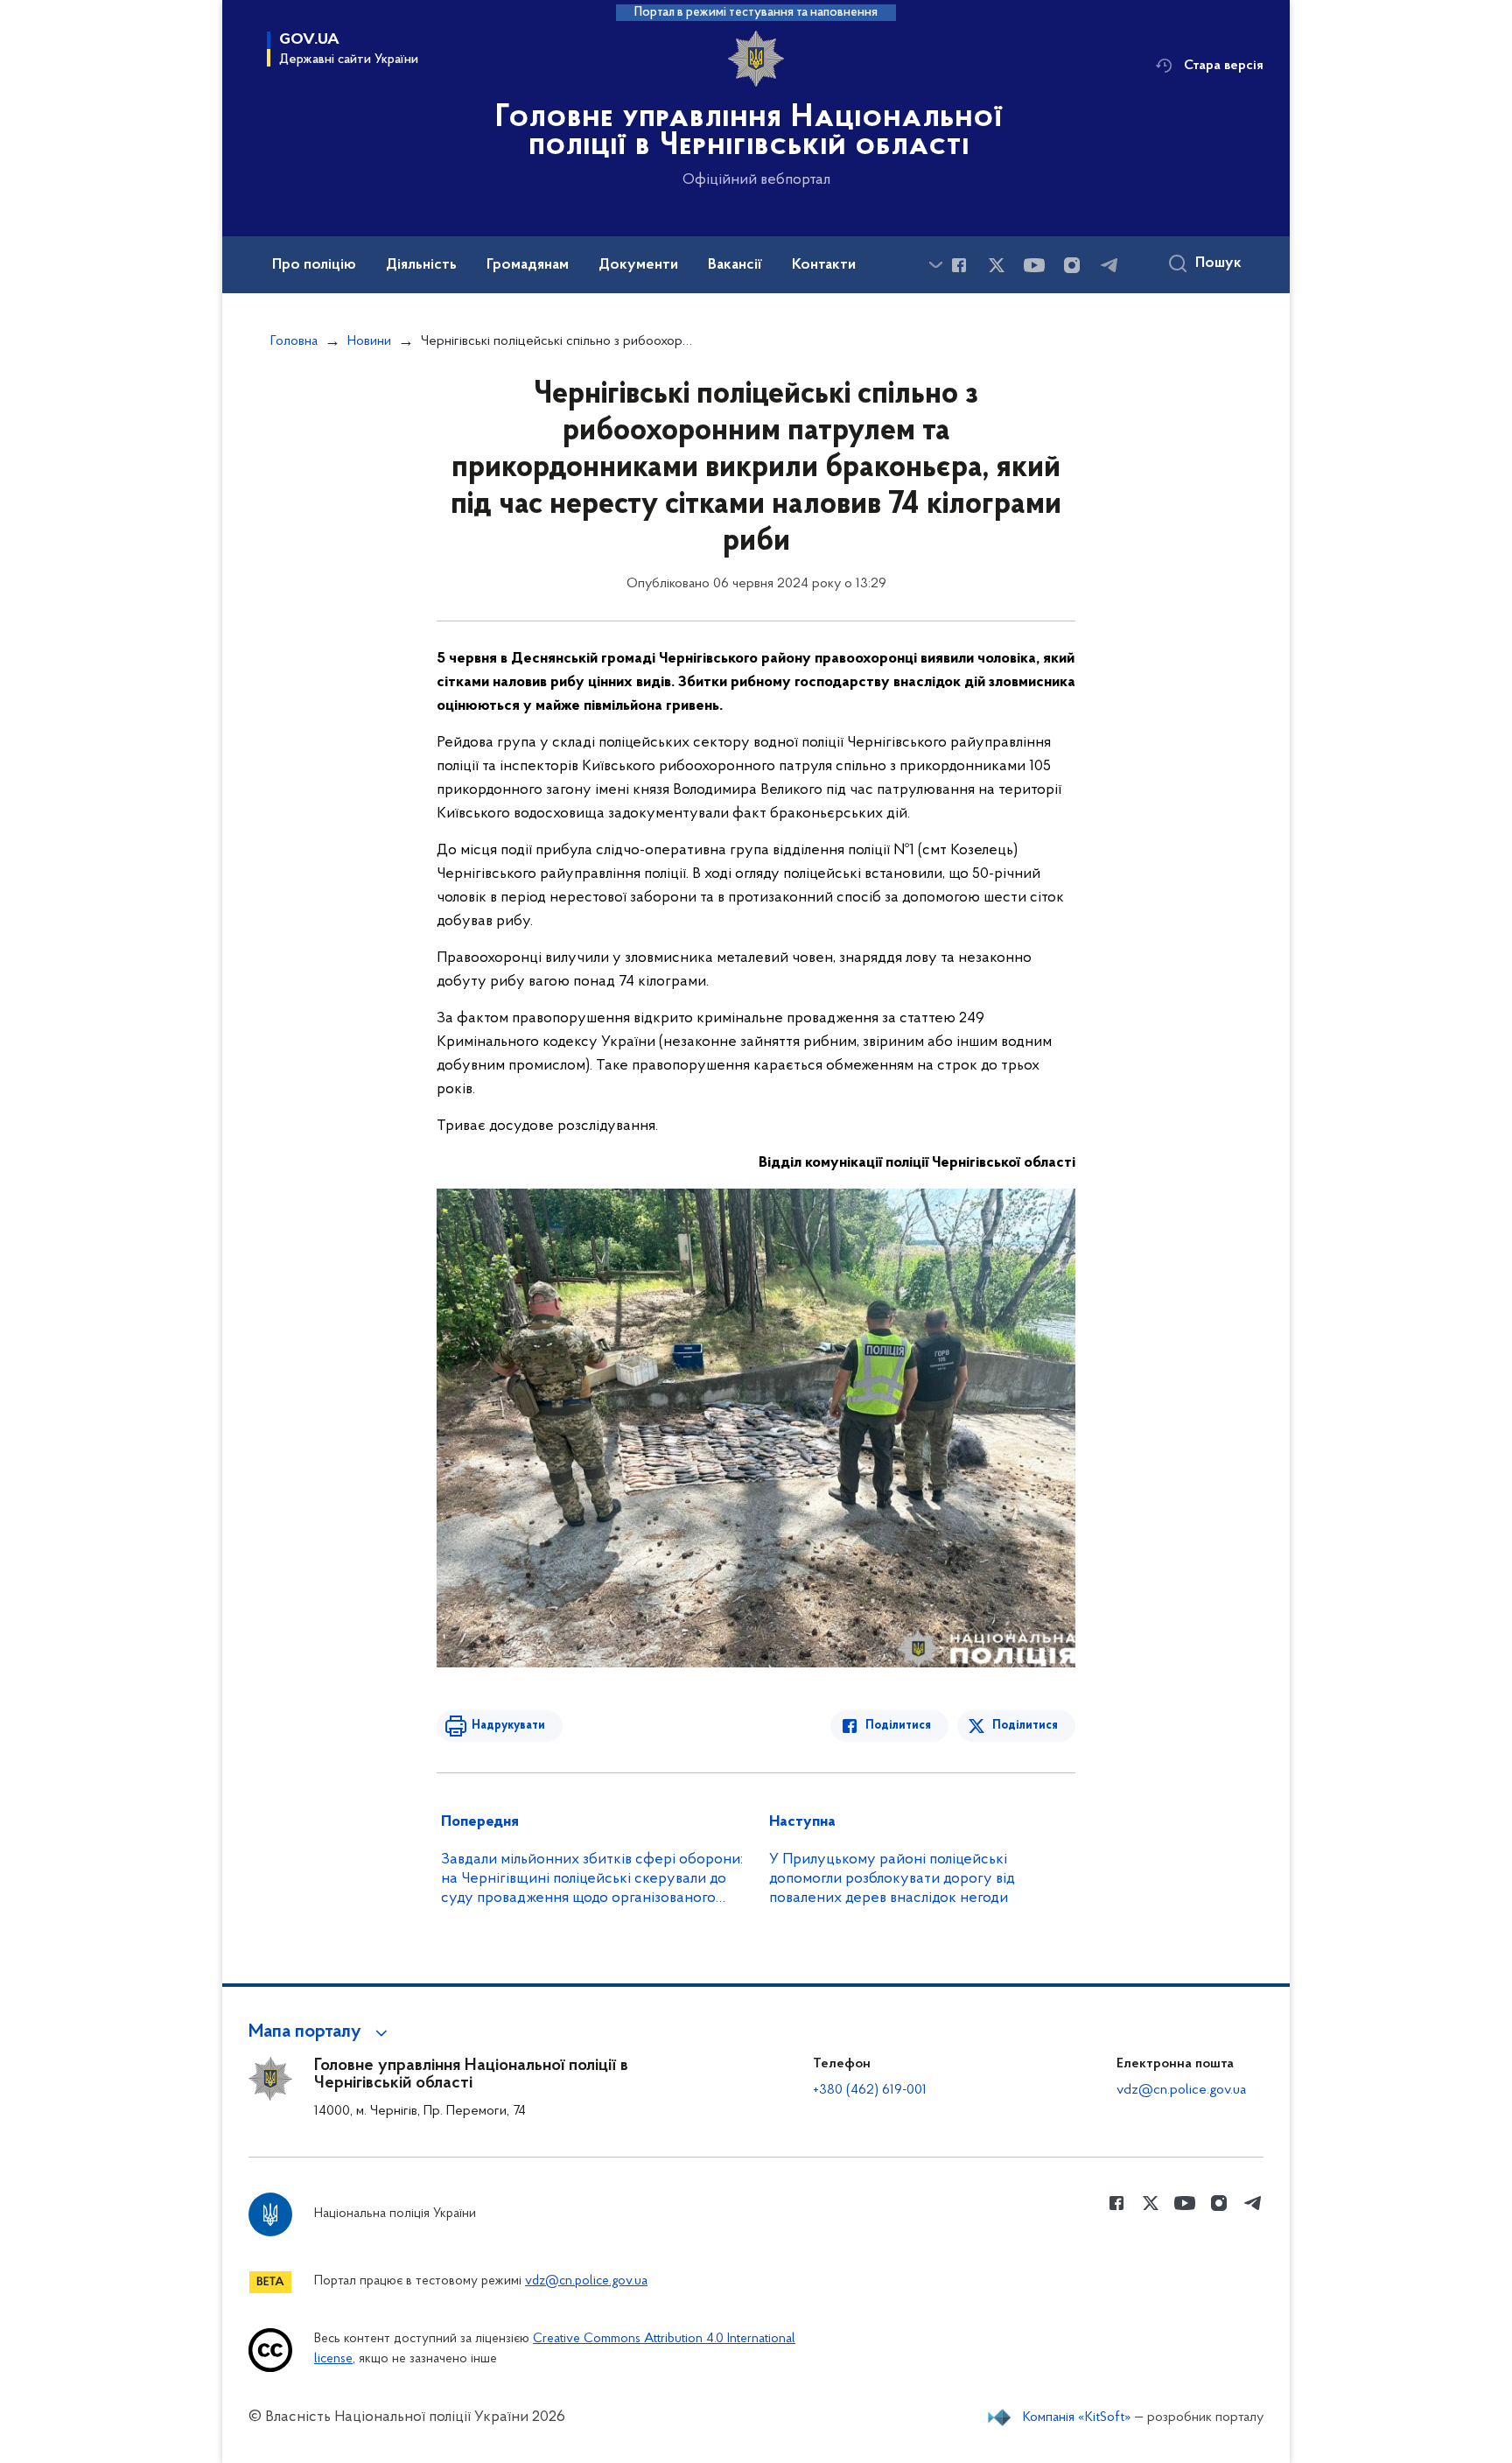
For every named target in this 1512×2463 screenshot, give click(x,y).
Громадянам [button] (528, 265)
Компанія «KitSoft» (1077, 2417)
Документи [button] (638, 265)
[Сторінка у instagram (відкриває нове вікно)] (1072, 265)
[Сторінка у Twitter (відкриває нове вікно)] (997, 265)
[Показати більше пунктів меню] (935, 265)
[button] (321, 2032)
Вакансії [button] (735, 265)
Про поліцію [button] (314, 265)
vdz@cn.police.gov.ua (1181, 2090)
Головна (294, 341)
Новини (369, 341)
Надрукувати (508, 1726)
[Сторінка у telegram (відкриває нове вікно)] (1109, 265)
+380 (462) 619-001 (870, 2090)
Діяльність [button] (421, 265)
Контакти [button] (824, 265)
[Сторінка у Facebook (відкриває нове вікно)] (959, 265)
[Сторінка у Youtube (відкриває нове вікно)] (1034, 265)
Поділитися (898, 1726)
